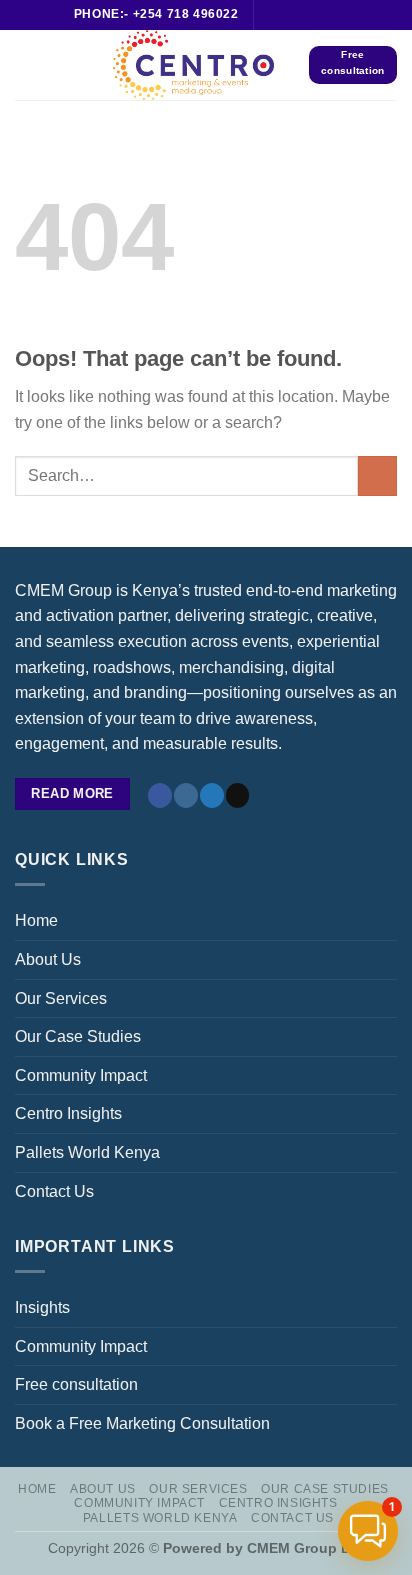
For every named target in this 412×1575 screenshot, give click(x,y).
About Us (48, 959)
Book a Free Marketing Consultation (142, 1423)
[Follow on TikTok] (310, 15)
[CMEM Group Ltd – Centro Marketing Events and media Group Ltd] (194, 65)
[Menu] (27, 64)
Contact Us (54, 1191)
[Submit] (377, 475)
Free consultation (76, 1384)
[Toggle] (389, 998)
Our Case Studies (78, 1036)
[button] (368, 1531)
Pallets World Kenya (87, 1152)
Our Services (61, 998)
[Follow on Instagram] (290, 15)
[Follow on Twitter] (329, 15)
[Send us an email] (238, 795)
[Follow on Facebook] (271, 15)
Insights (42, 1307)
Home (36, 920)
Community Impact (81, 1075)
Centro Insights (68, 1113)
